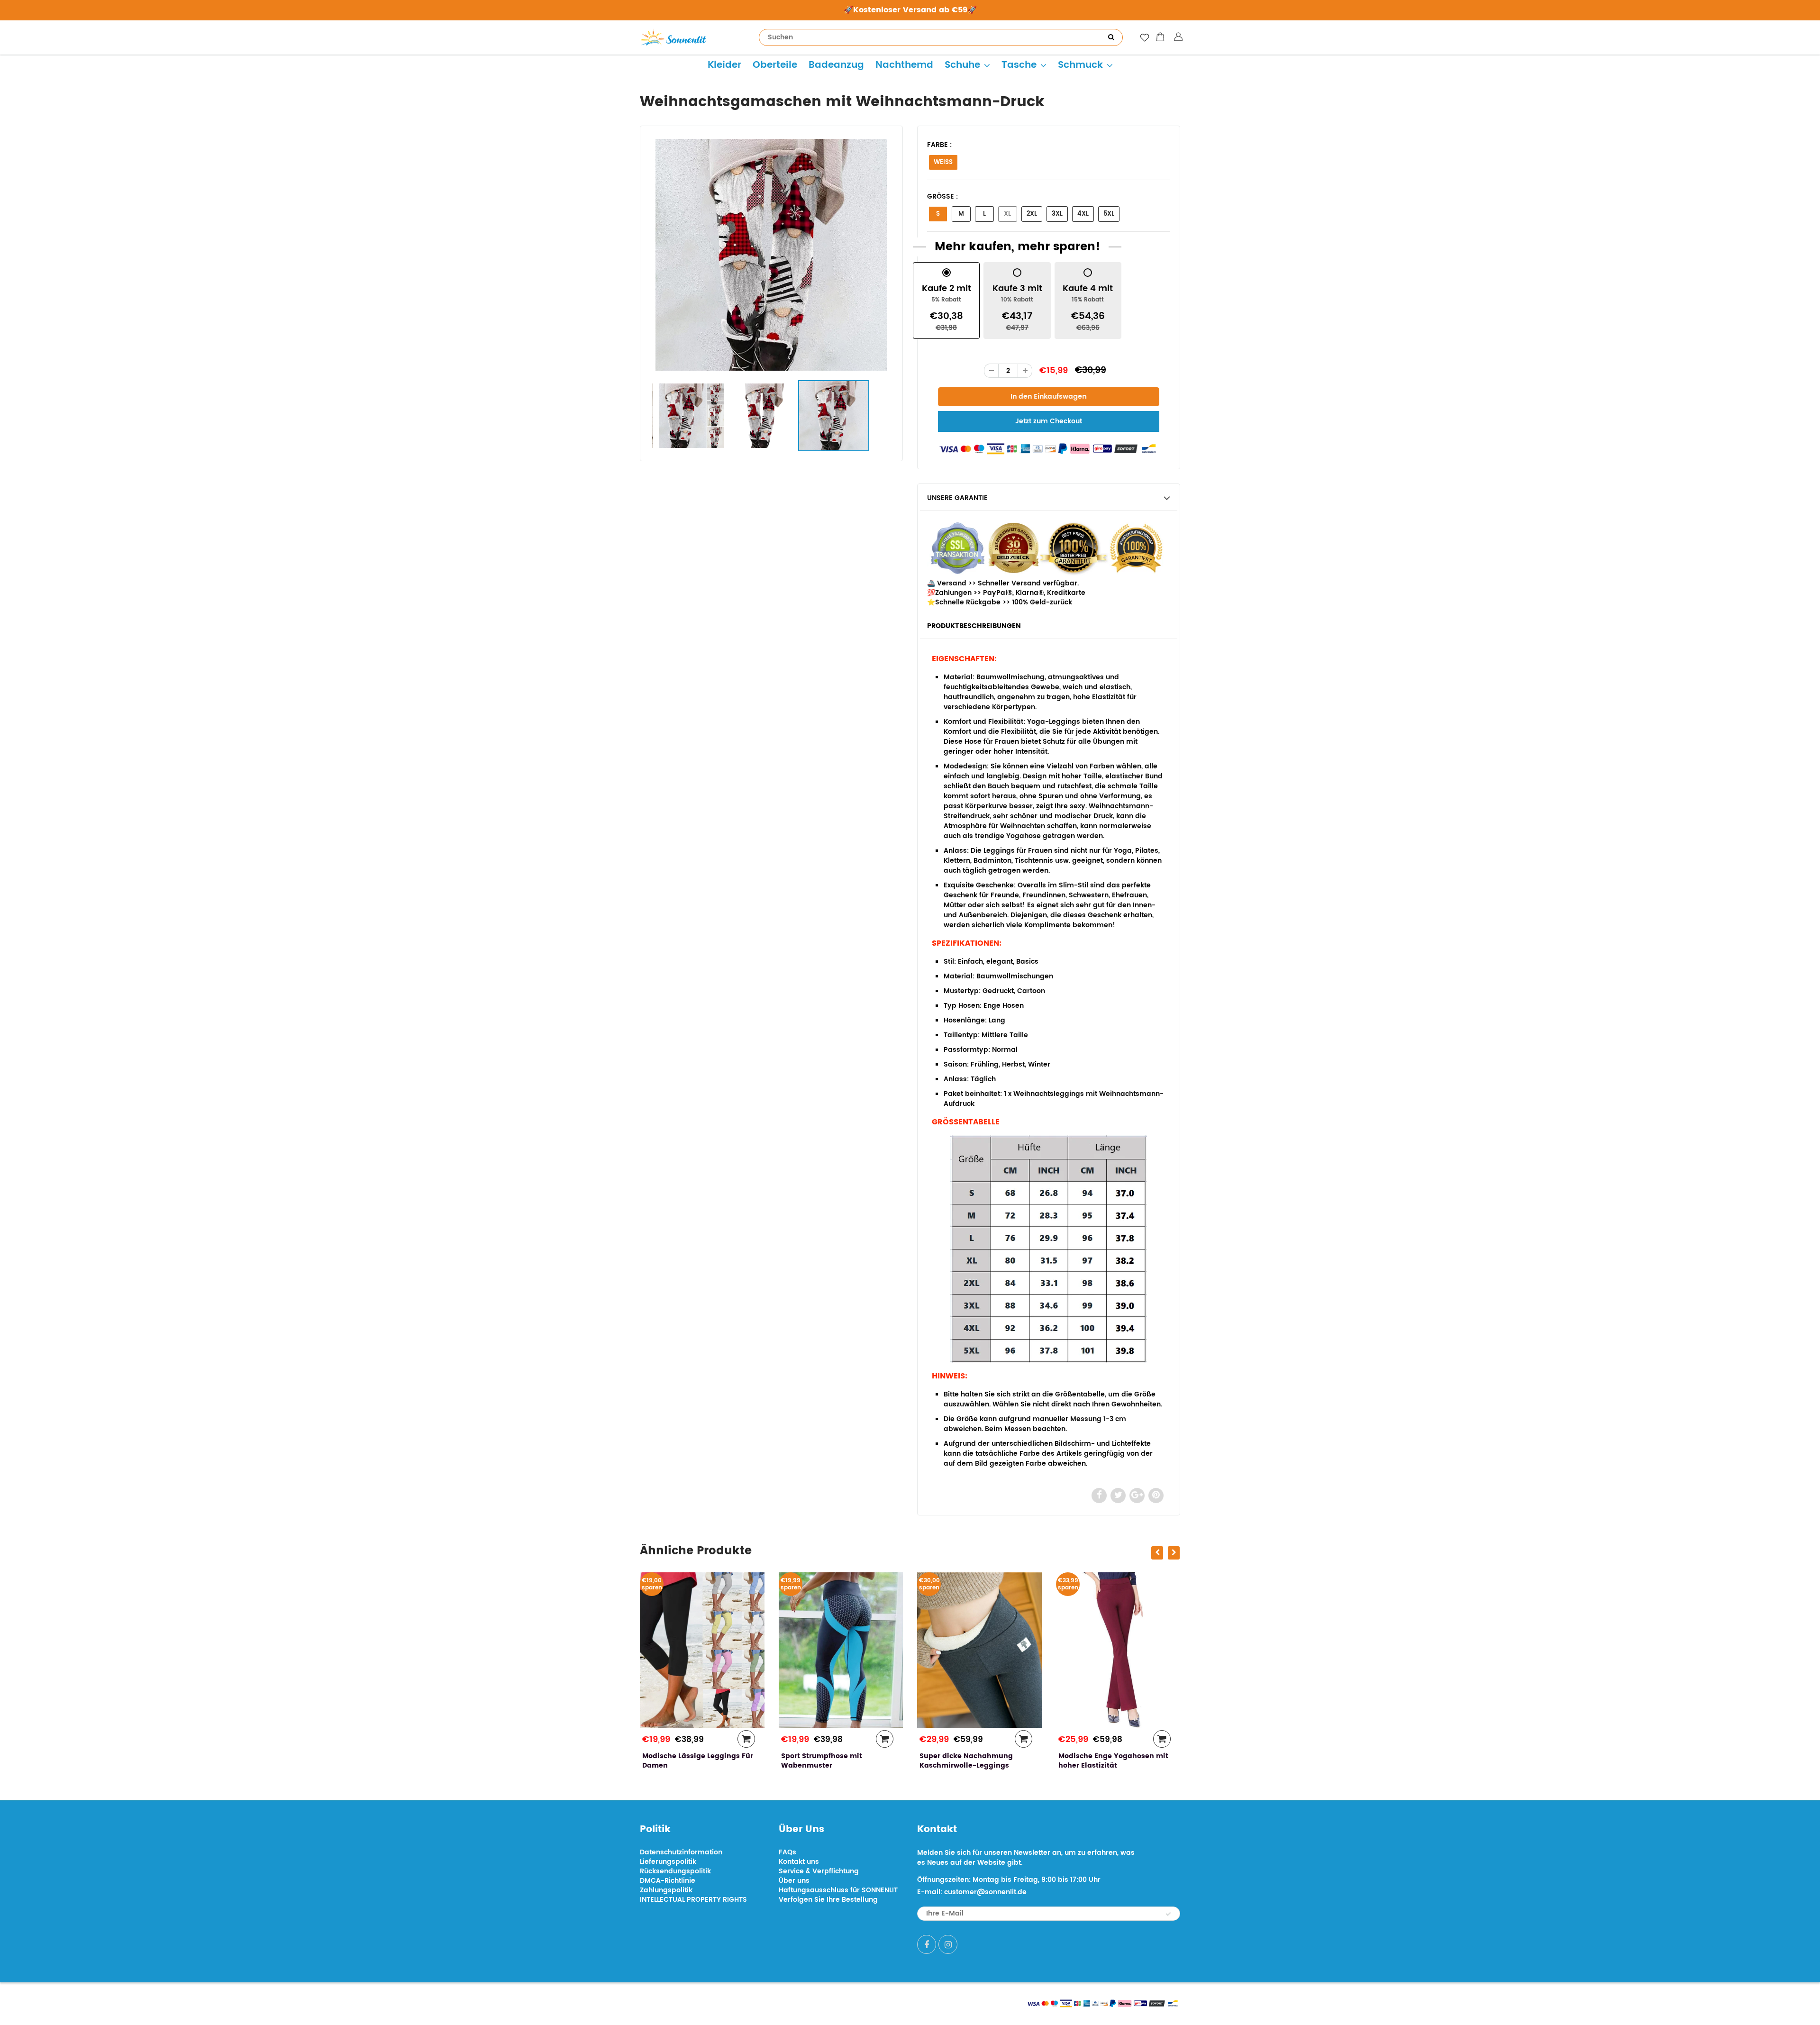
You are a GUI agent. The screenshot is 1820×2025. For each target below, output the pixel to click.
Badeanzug (836, 65)
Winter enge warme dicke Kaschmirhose (1104, 1761)
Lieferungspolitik (668, 1862)
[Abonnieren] (1168, 1914)
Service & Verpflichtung (819, 1871)
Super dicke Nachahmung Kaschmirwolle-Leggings (828, 1761)
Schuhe (962, 65)
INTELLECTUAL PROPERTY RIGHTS (693, 1900)
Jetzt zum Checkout (1049, 421)
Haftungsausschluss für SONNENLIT (838, 1890)
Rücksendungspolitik (675, 1871)
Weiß (943, 162)
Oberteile (775, 65)
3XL (1057, 214)
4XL (1083, 214)
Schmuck (1080, 65)
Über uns (794, 1881)
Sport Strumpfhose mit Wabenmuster (683, 1761)
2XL (1032, 214)
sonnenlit (728, 2002)
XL (1007, 214)
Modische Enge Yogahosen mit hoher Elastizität (974, 1761)
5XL (1109, 214)
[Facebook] (927, 1944)
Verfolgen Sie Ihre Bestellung (828, 1900)
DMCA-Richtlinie (668, 1881)
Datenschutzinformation (681, 1852)
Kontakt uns (799, 1862)
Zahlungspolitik (666, 1890)
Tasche (1019, 65)
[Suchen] (1111, 37)
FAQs (787, 1852)
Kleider (724, 65)
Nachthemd (904, 65)
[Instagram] (948, 1944)
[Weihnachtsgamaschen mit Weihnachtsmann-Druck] (771, 255)
